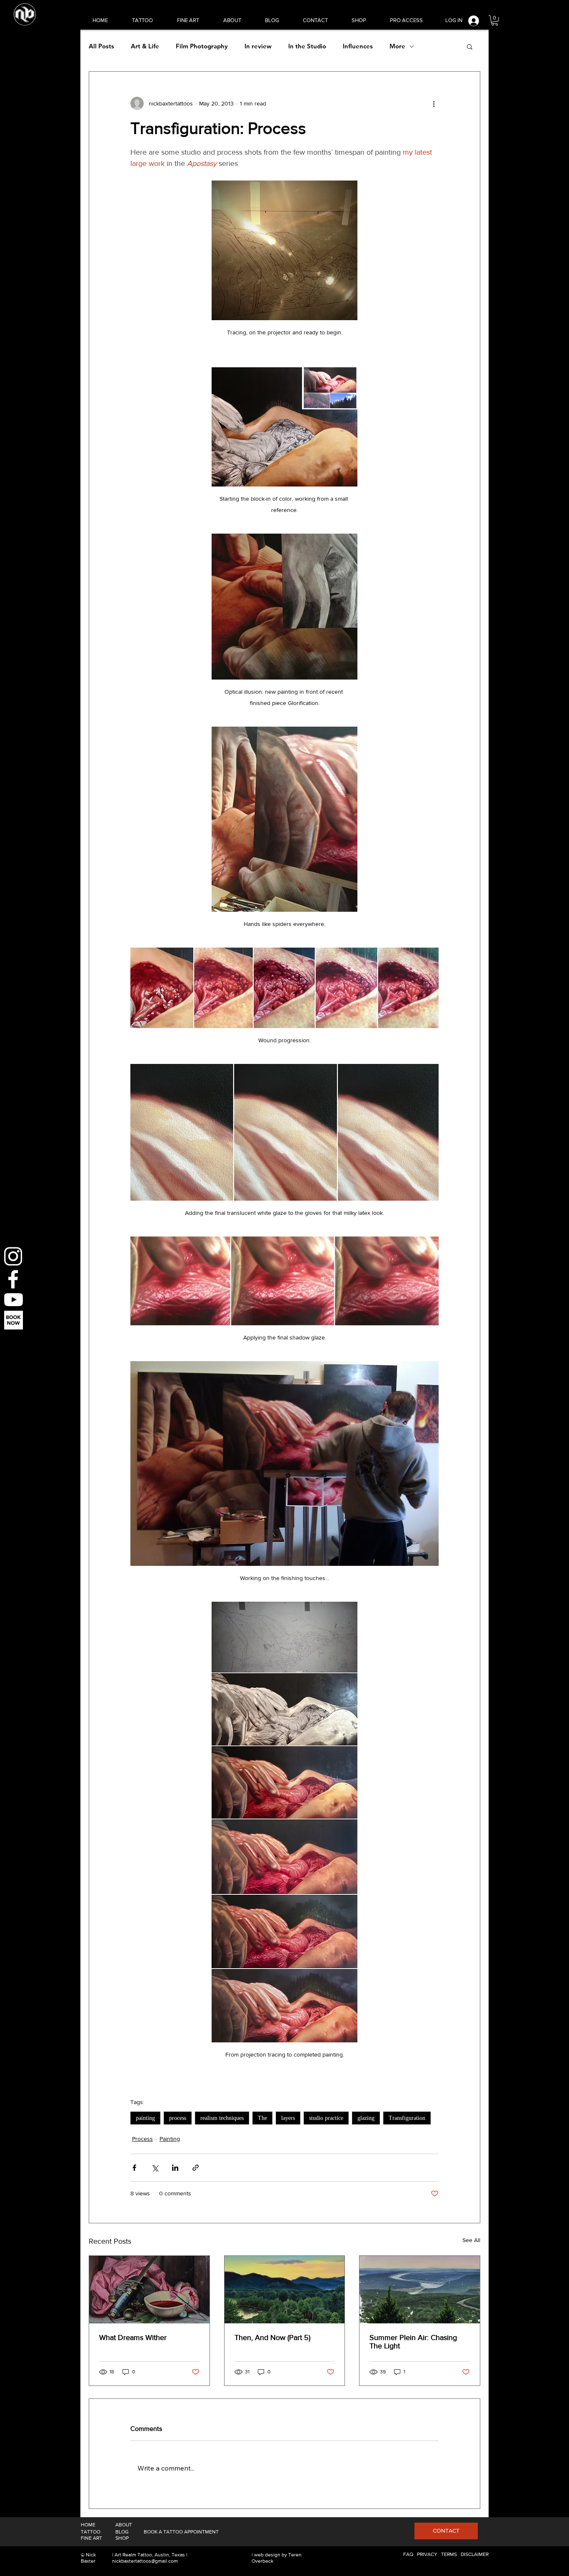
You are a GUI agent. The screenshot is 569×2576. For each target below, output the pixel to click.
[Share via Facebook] (134, 2168)
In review (258, 46)
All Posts (101, 46)
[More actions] (434, 103)
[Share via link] (196, 2168)
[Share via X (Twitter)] (155, 2168)
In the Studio (307, 46)
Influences (358, 46)
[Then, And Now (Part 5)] (285, 2290)
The (262, 2118)
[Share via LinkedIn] (175, 2168)
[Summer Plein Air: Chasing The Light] (420, 2290)
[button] (495, 20)
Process (142, 2139)
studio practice (326, 2118)
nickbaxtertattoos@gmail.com (145, 2561)
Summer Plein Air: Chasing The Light (413, 2342)
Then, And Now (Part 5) (272, 2338)
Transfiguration (407, 2118)
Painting (170, 2139)
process (178, 2118)
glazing (366, 2118)
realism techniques (222, 2118)
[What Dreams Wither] (149, 2290)
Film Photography (202, 46)
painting (145, 2118)
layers (288, 2118)
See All (471, 2240)
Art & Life (145, 46)
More (397, 46)
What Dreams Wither (133, 2338)
